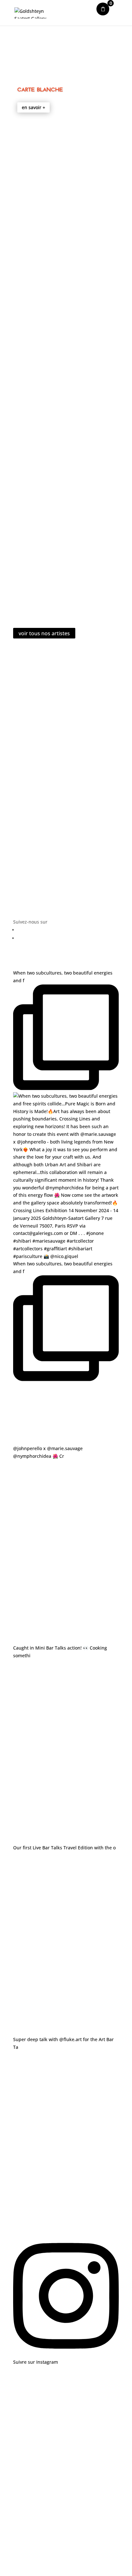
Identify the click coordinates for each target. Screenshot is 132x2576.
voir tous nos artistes (44, 633)
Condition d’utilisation (66, 2478)
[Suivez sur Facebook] (118, 930)
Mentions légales (66, 2461)
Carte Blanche (40, 89)
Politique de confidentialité (66, 2495)
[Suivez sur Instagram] (118, 938)
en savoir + (33, 107)
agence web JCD (82, 2434)
